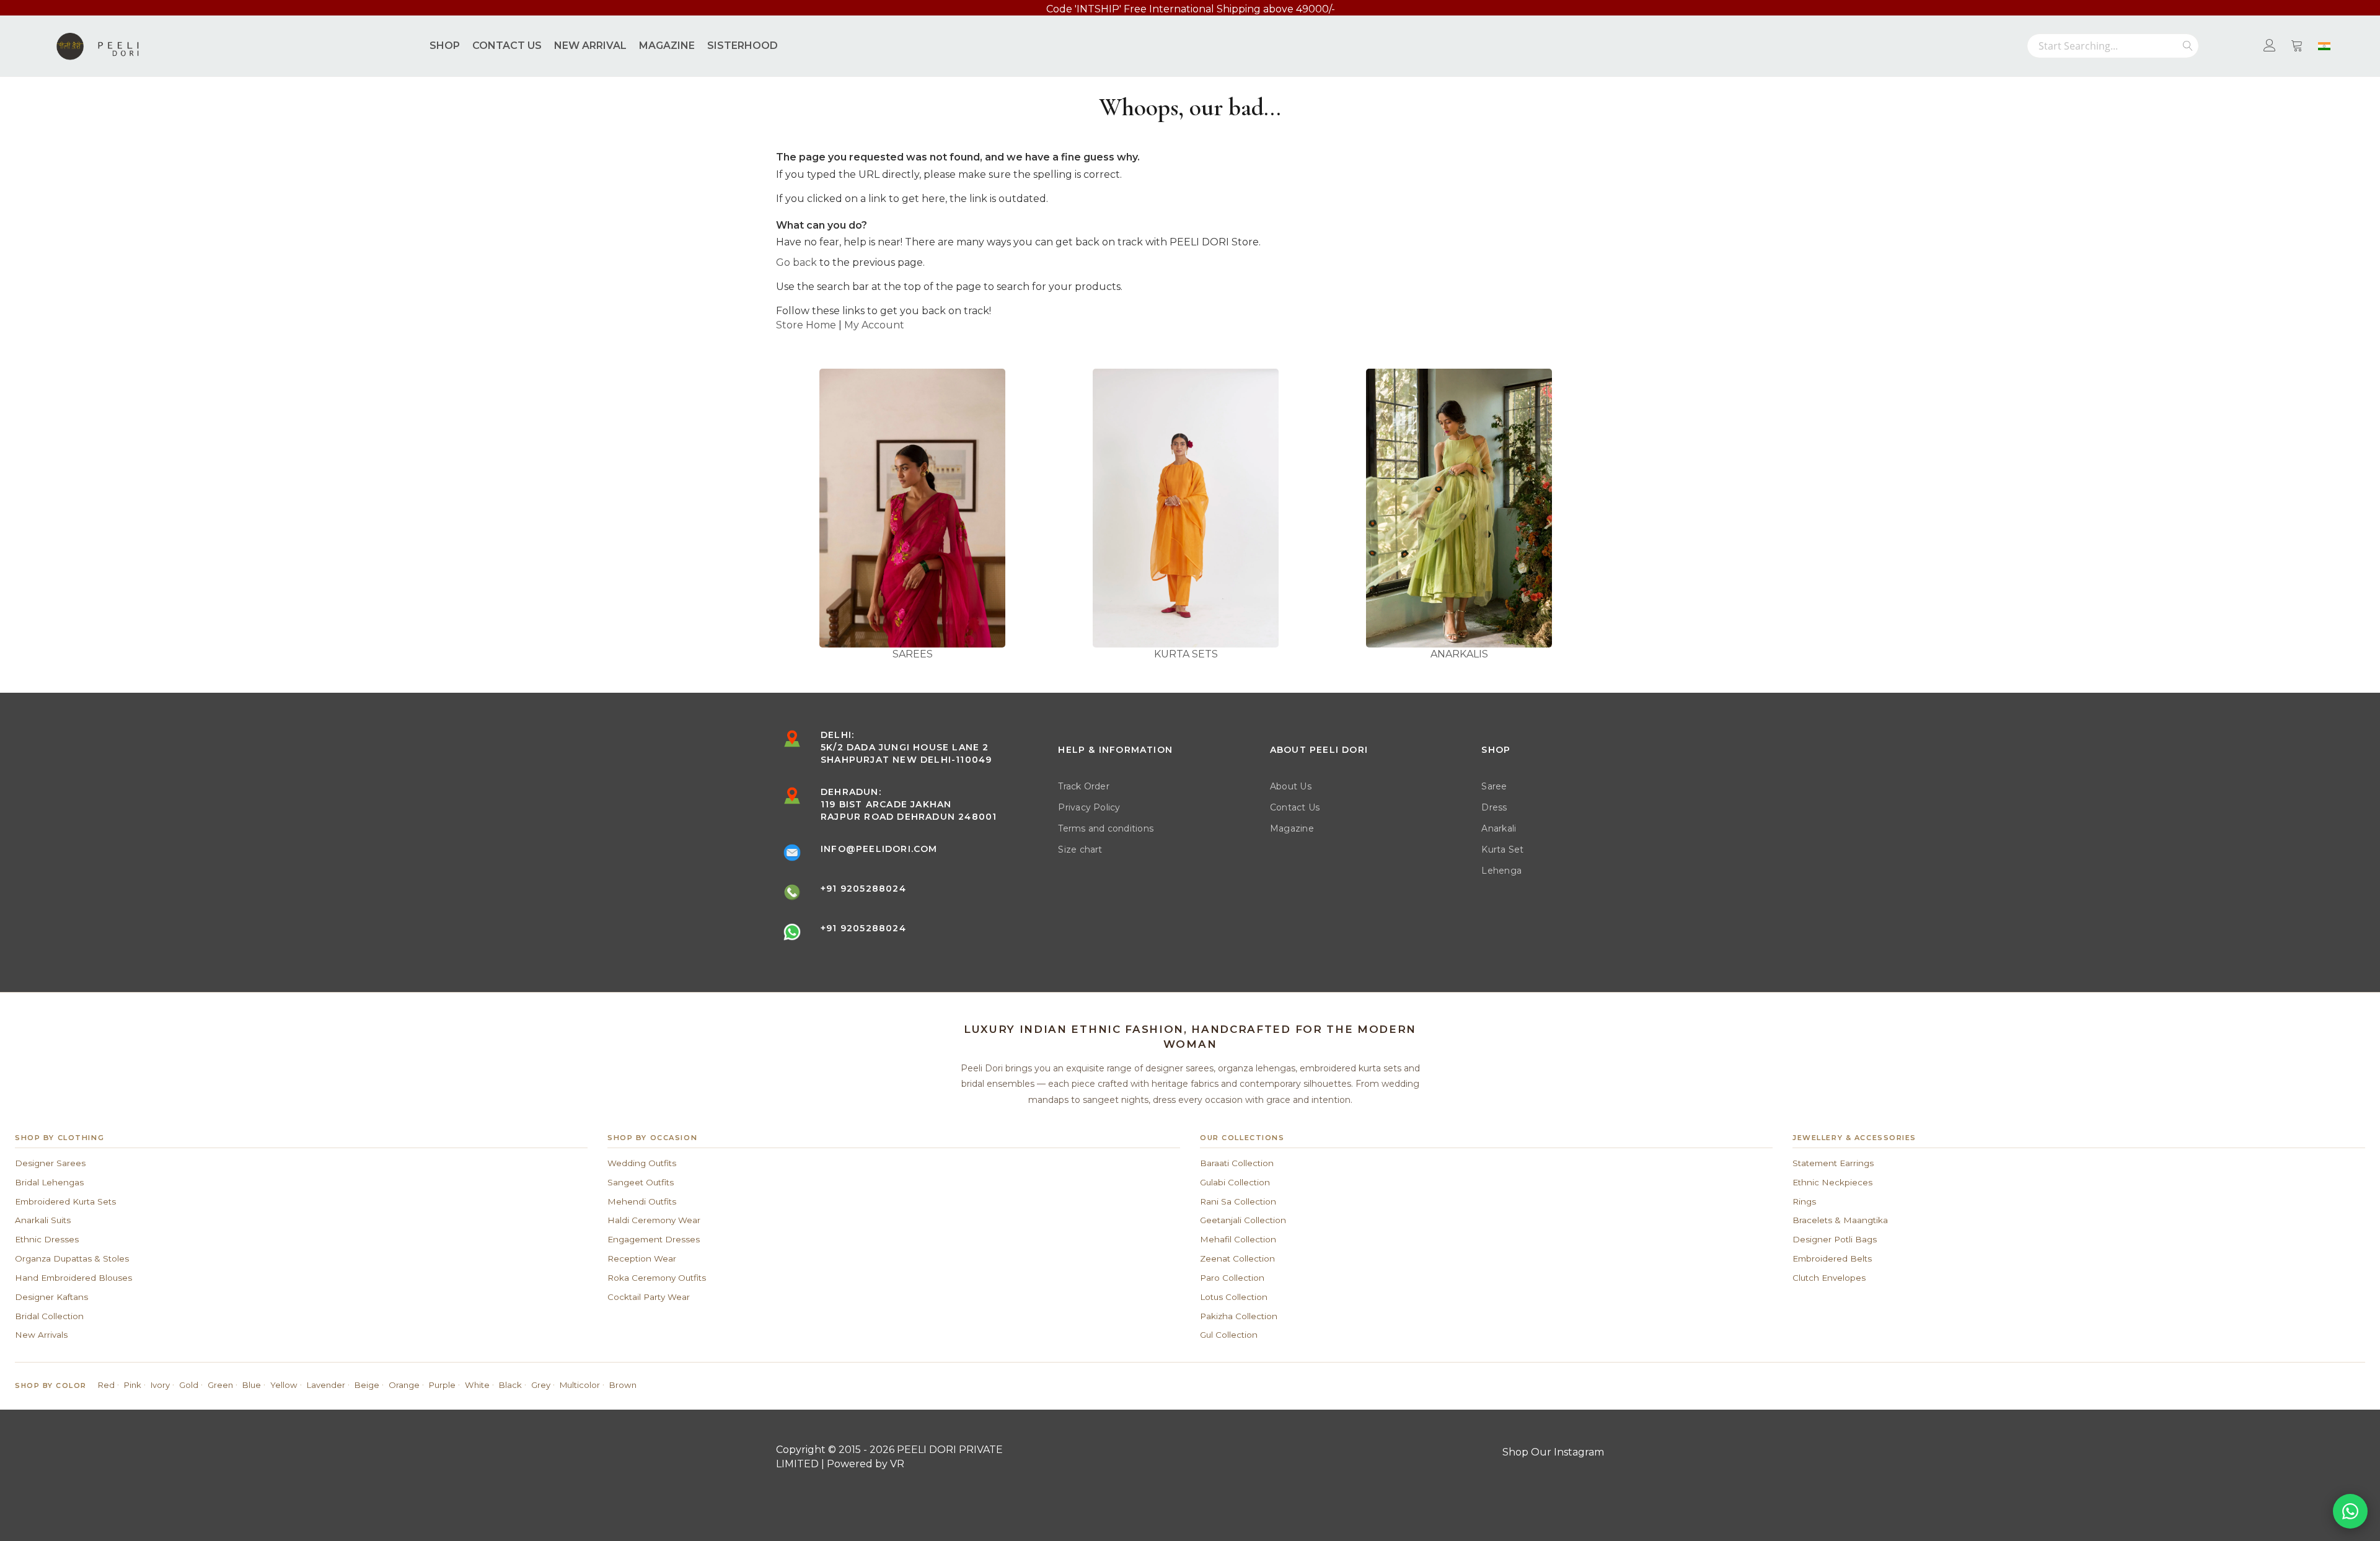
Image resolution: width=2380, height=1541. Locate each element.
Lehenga (1501, 871)
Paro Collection (1232, 1278)
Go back (796, 262)
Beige (367, 1385)
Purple (442, 1385)
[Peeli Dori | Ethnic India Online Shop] (99, 46)
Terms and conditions (1106, 828)
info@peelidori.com (879, 849)
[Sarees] (913, 508)
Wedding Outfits (642, 1163)
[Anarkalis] (1459, 508)
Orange (404, 1385)
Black (510, 1385)
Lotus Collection (1234, 1297)
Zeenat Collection (1237, 1258)
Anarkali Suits (43, 1220)
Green (220, 1385)
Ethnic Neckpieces (1832, 1182)
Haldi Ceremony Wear (654, 1220)
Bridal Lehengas (49, 1182)
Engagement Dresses (654, 1239)
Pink (133, 1385)
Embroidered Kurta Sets (65, 1201)
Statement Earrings (1833, 1163)
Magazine (1292, 828)
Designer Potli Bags (1835, 1239)
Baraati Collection (1237, 1163)
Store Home (806, 325)
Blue (252, 1385)
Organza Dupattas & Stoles (72, 1258)
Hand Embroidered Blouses (73, 1278)
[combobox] (2113, 46)
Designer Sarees (50, 1163)
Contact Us (1295, 807)
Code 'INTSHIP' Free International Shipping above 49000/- (1191, 9)
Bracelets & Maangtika (1840, 1220)
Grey (541, 1385)
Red (106, 1385)
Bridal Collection (49, 1316)
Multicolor (580, 1385)
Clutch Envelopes (1829, 1278)
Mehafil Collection (1238, 1239)
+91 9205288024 (863, 889)
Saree (1494, 786)
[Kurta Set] (1186, 508)
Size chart (1080, 850)
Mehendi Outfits (642, 1201)
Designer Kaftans (51, 1297)
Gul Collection (1229, 1335)
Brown (623, 1385)
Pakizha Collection (1239, 1316)
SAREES (913, 654)
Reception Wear (642, 1258)
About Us (1291, 786)
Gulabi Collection (1235, 1182)
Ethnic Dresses (47, 1239)
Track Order (1084, 786)
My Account (874, 325)
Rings (1804, 1201)
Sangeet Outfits (641, 1182)
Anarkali (1499, 828)
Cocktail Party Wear (649, 1297)
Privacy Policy (1089, 807)
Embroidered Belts (1832, 1258)
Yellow (284, 1385)
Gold (189, 1385)
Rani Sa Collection (1238, 1201)
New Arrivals (41, 1335)
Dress (1494, 807)
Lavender (326, 1385)
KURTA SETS (1186, 654)
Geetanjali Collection (1243, 1220)
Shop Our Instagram (1553, 1452)
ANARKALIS (1459, 654)
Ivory (160, 1385)
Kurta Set (1502, 850)
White (477, 1385)
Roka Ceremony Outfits (657, 1278)
